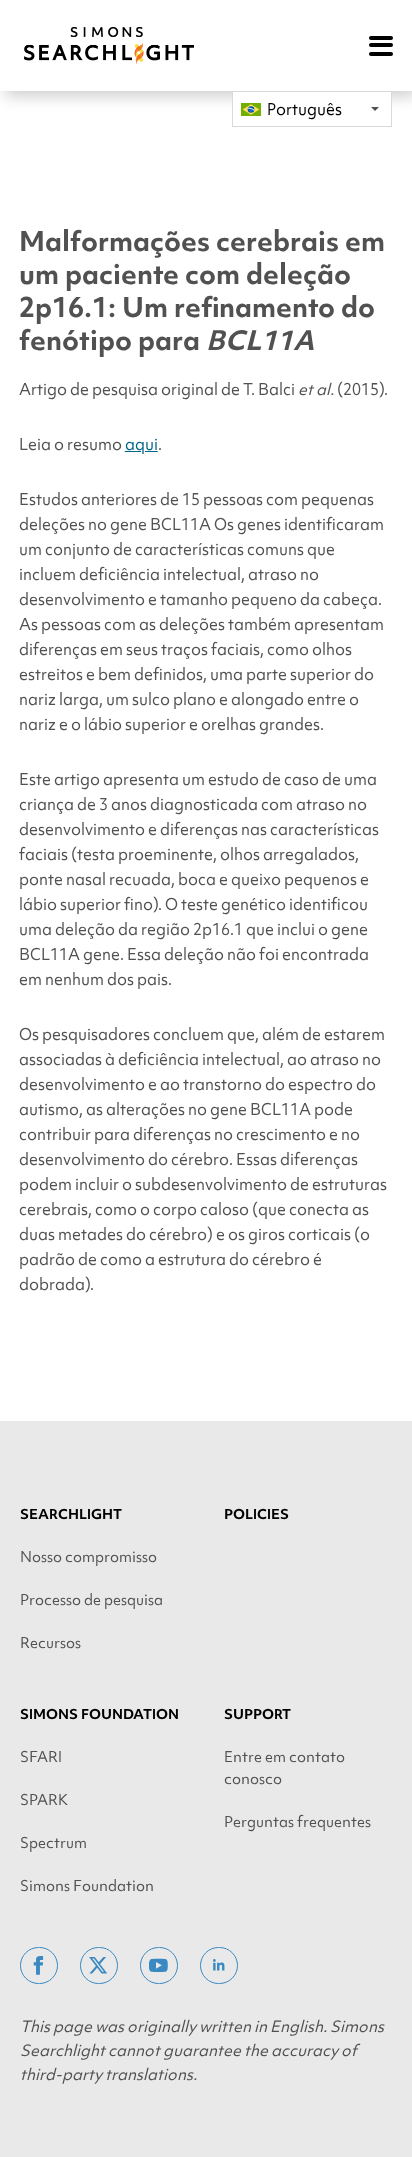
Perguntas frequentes (297, 1822)
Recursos (50, 1643)
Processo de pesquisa (91, 1600)
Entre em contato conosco (284, 1768)
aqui (141, 444)
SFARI (41, 1757)
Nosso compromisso (88, 1557)
